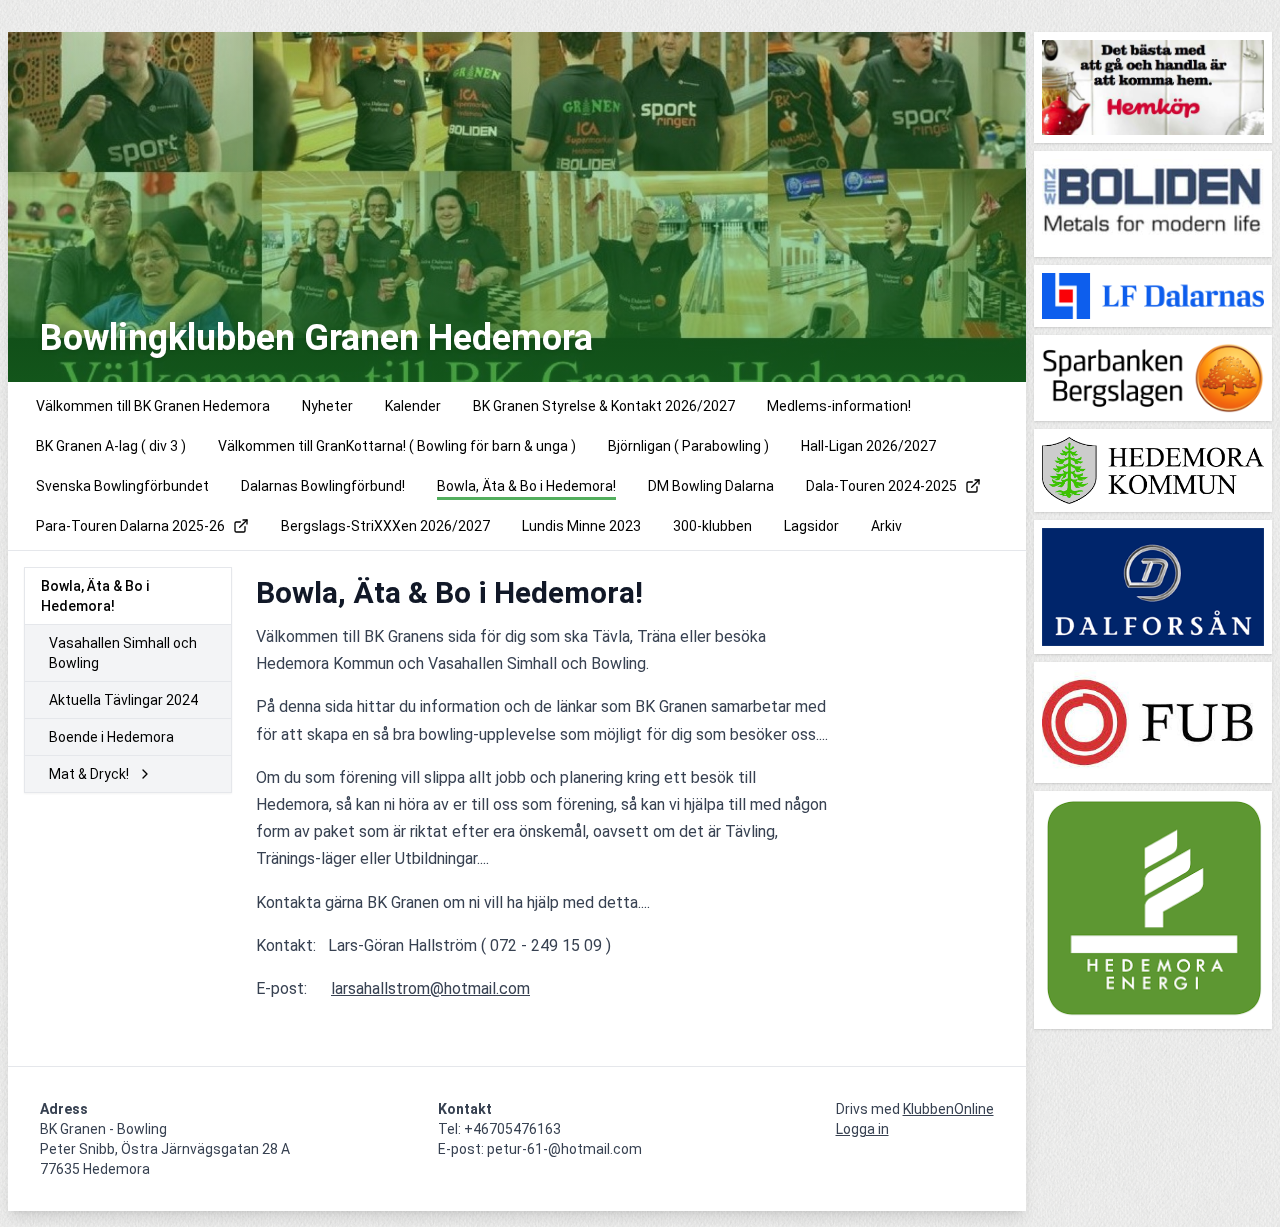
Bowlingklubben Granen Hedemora (316, 338)
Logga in (862, 1129)
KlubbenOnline (948, 1109)
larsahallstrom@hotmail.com (430, 988)
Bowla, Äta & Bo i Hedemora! (95, 596)
